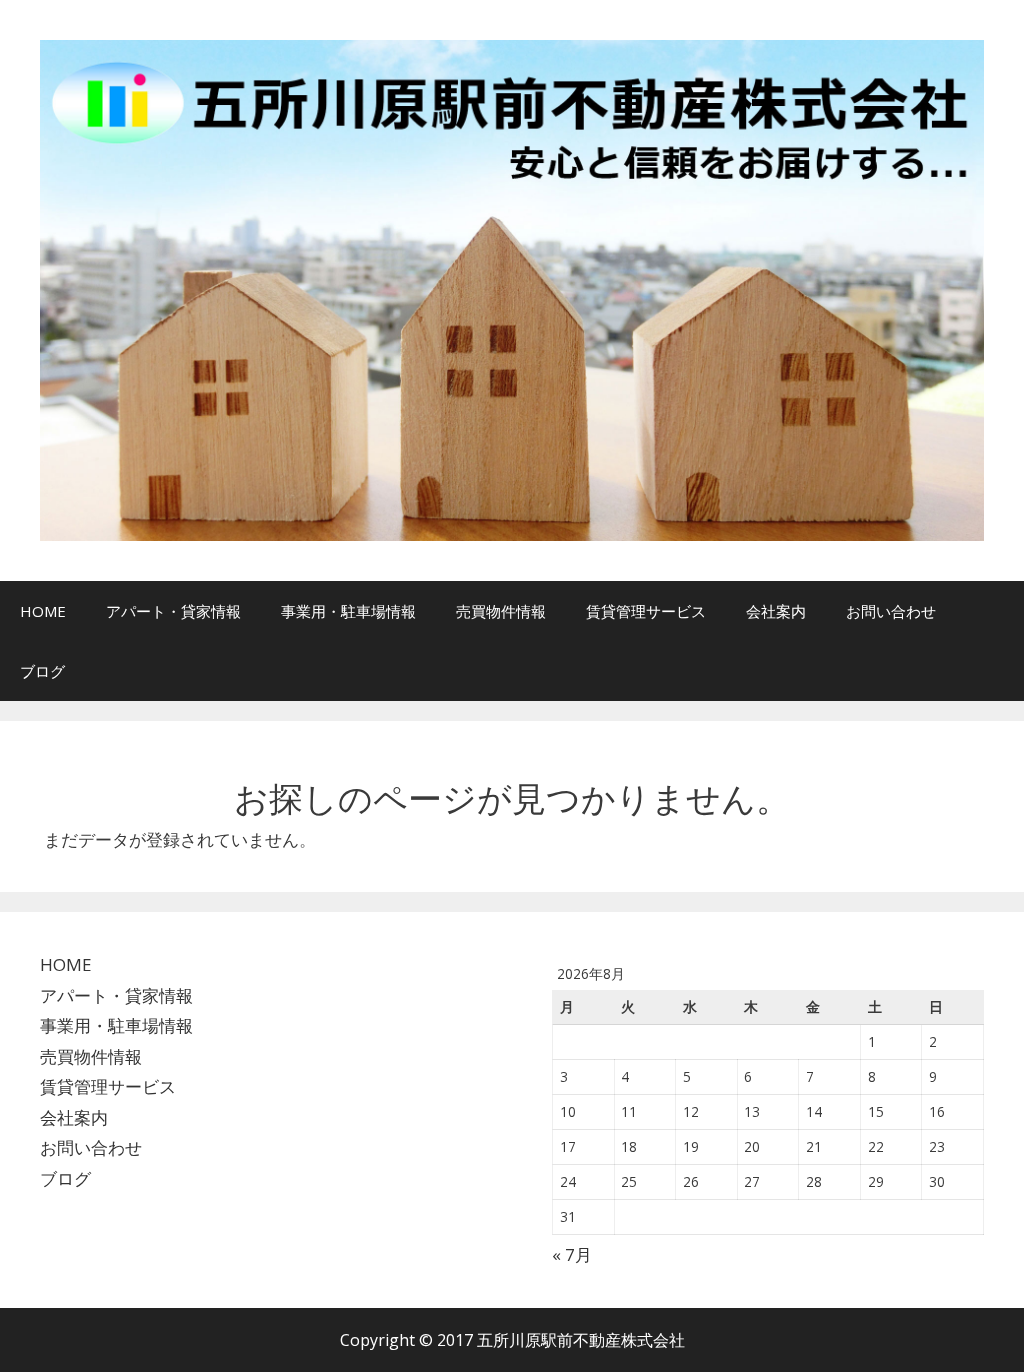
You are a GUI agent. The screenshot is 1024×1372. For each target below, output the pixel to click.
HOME (43, 611)
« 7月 (572, 1254)
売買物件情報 (501, 611)
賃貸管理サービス (646, 611)
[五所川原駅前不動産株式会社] (512, 288)
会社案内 (776, 611)
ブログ (42, 671)
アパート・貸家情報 (173, 611)
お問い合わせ (891, 611)
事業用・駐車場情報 (348, 611)
